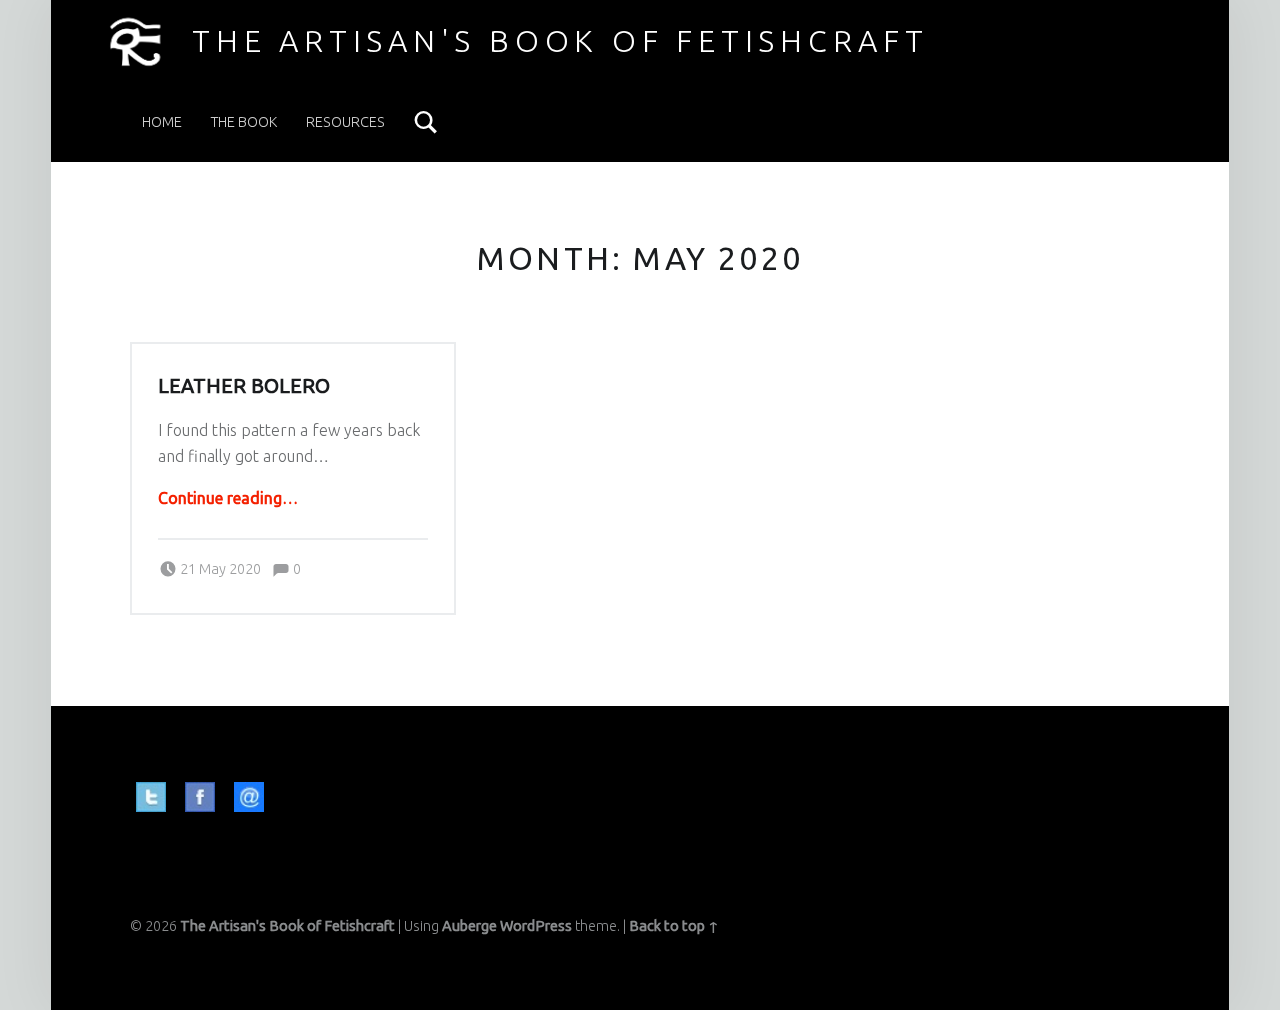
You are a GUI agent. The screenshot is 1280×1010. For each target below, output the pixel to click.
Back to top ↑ (674, 926)
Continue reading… (228, 498)
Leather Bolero (244, 386)
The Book (244, 122)
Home (162, 122)
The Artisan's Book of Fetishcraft (560, 41)
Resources (345, 122)
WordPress (536, 926)
